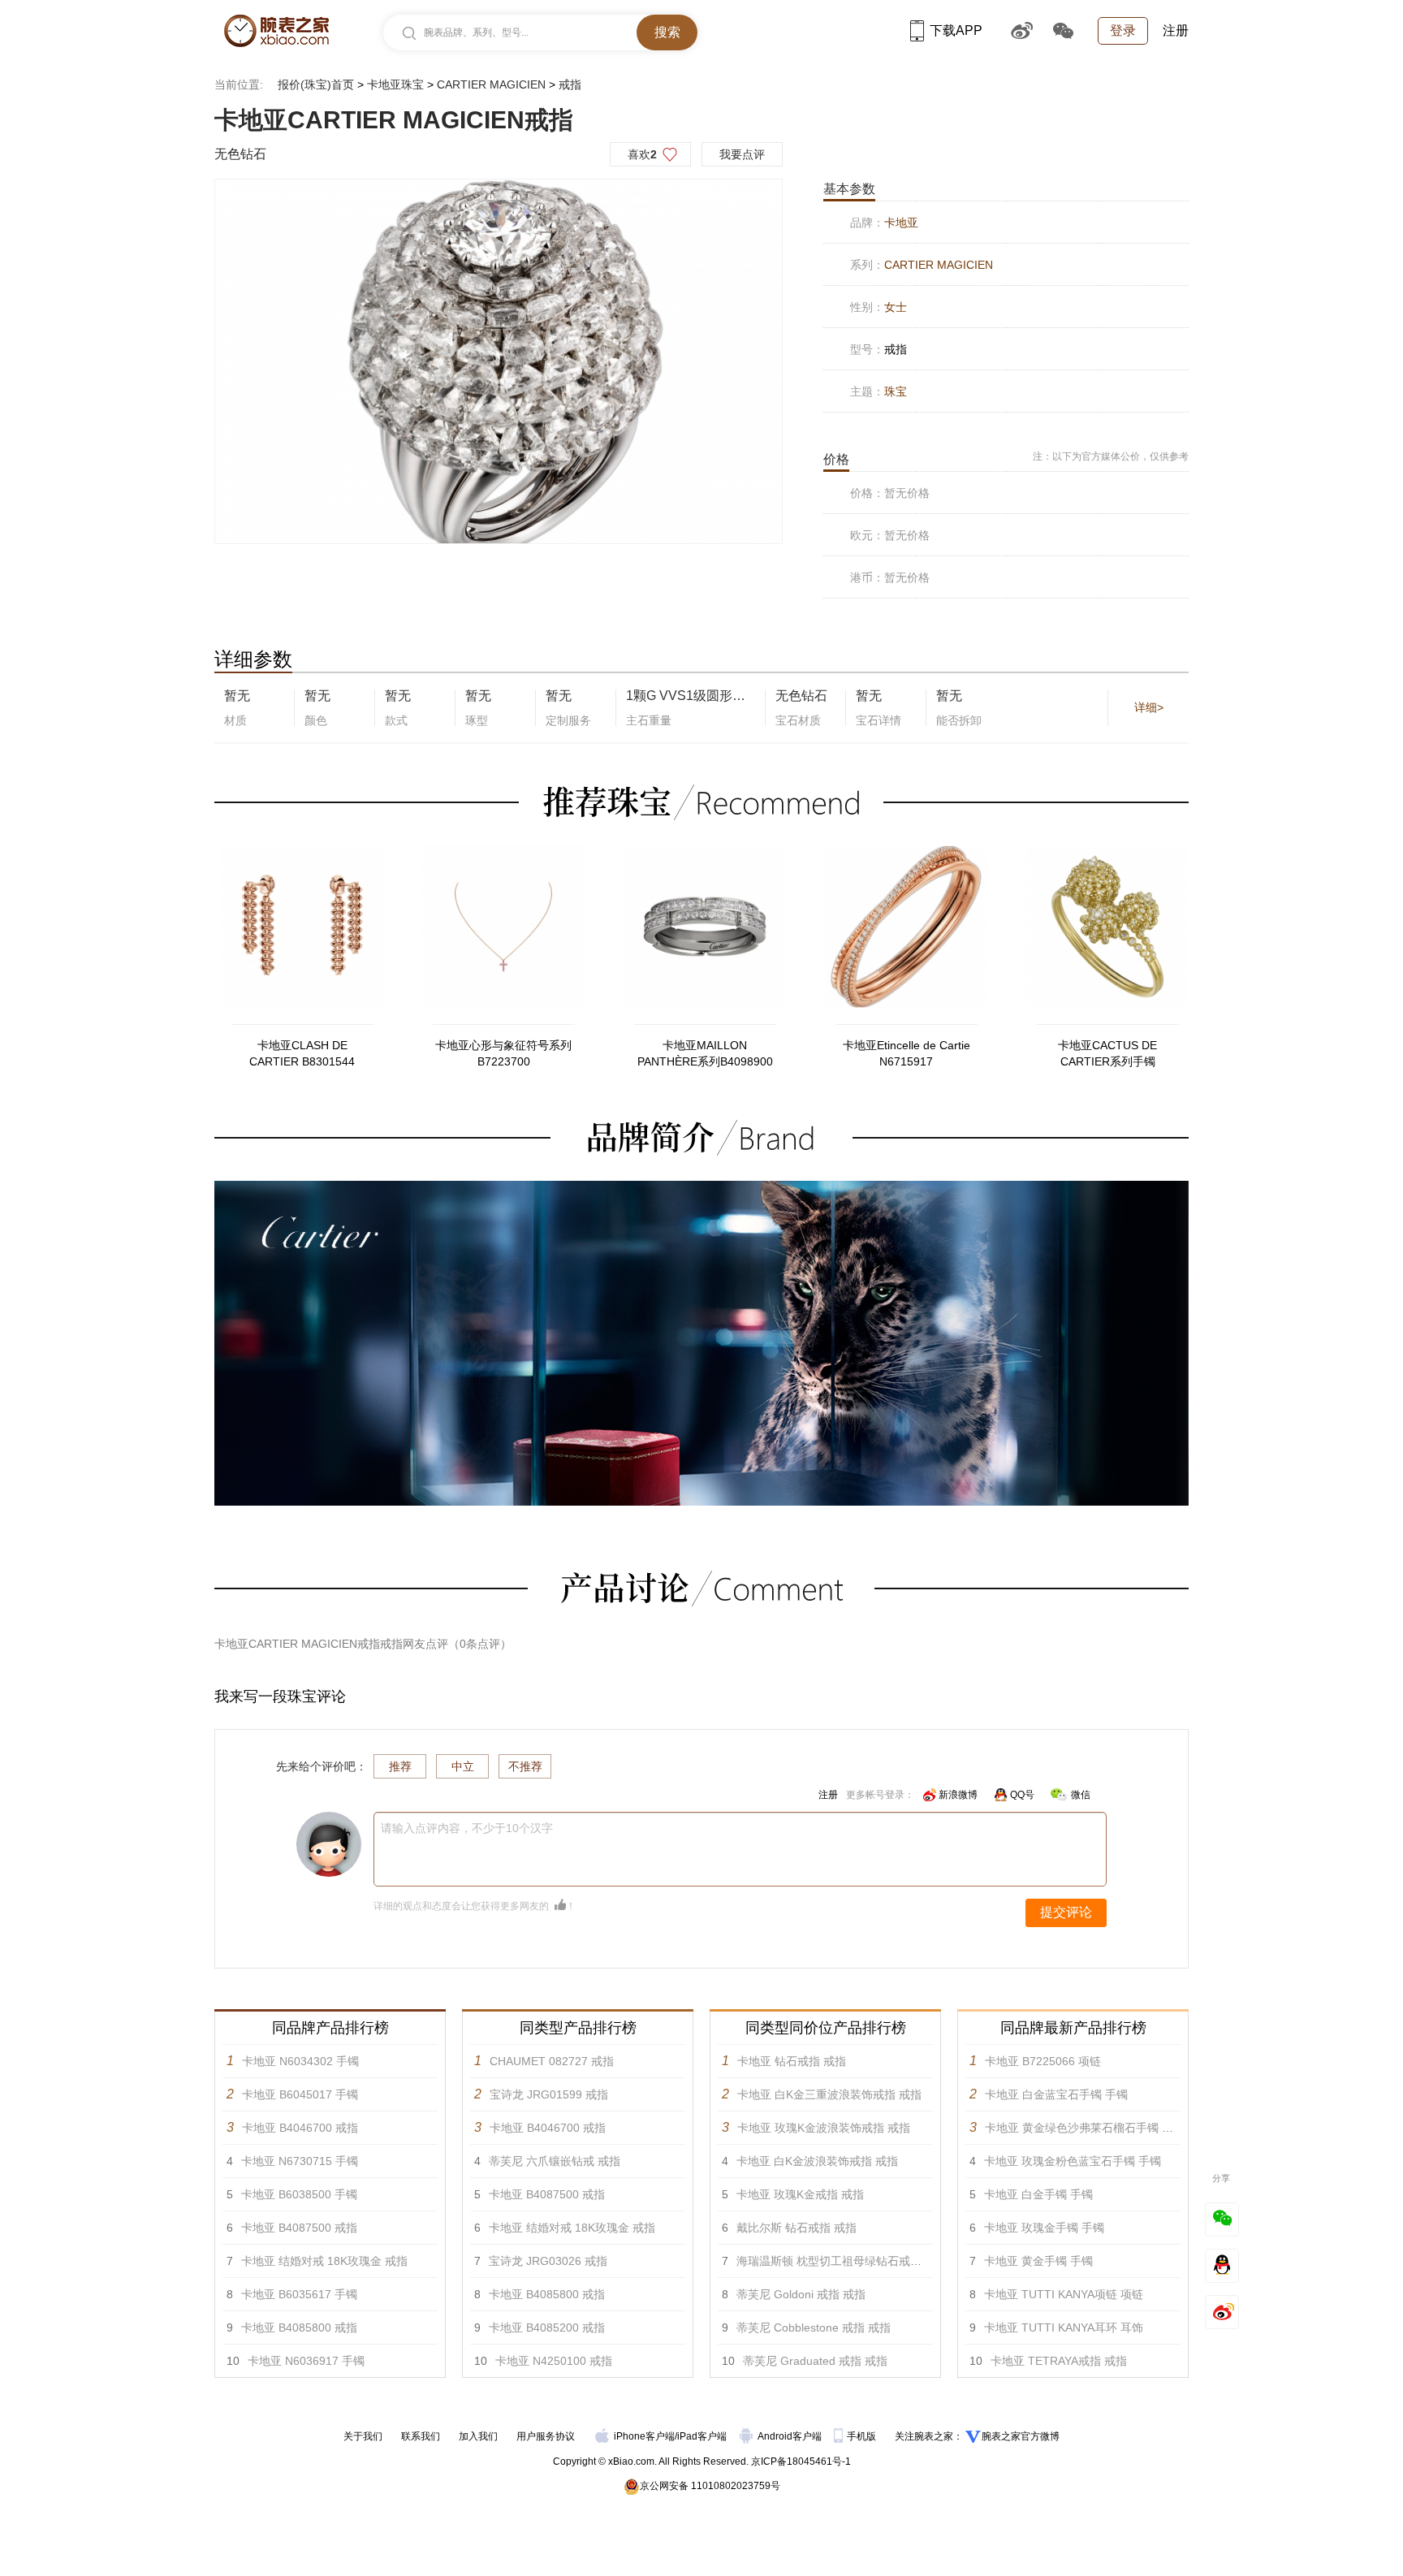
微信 (1081, 1795)
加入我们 (478, 2436)
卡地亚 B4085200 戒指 (547, 2327)
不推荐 (525, 1766)
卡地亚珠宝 (395, 84)
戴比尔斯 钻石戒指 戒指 (796, 2228)
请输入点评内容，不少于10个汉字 (467, 1828)
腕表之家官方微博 (1021, 2436)
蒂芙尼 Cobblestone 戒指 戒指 (814, 2327)
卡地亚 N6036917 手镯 (306, 2361)
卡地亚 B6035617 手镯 (299, 2294)
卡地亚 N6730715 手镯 (300, 2161)
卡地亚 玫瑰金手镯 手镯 (1044, 2228)
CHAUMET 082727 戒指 (552, 2061)
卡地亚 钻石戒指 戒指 (792, 2061)
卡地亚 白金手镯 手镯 (1038, 2194)
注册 (1176, 30)
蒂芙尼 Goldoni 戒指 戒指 (801, 2294)
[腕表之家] (276, 31)
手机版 (863, 2436)
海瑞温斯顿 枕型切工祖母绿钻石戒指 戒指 (842, 2261)
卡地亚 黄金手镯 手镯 (1038, 2261)
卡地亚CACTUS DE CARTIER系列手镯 (1107, 1053)
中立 (463, 1766)
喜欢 (642, 154)
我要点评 (742, 154)
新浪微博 (958, 1795)
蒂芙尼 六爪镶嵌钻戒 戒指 (555, 2161)
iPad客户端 (702, 2436)
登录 (1123, 30)
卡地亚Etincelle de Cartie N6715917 (907, 1053)
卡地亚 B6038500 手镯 (299, 2194)
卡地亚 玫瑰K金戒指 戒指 (800, 2194)
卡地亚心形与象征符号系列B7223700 (503, 1053)
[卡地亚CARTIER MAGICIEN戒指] (499, 362)
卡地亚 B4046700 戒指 (300, 2128)
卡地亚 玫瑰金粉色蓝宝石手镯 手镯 (1073, 2161)
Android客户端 (791, 2436)
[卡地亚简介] (701, 1188)
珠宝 (896, 391)
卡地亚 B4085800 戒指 (299, 2327)
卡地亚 (901, 223)
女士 (896, 307)
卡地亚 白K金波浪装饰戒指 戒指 (817, 2161)
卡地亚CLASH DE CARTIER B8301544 (302, 1053)
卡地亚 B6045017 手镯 (300, 2094)
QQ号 (1022, 1795)
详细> (1149, 707)
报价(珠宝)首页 (316, 84)
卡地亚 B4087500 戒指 (299, 2228)
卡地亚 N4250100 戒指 (554, 2361)
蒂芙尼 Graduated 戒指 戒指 (815, 2361)
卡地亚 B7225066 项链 (1043, 2061)
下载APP (956, 30)
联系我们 (421, 2436)
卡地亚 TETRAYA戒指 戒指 (1059, 2361)
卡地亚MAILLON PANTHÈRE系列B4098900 (705, 1053)
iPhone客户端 (644, 2436)
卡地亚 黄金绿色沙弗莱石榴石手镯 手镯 (1085, 2128)
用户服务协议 (546, 2436)
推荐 (400, 1766)
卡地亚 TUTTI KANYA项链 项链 (1064, 2294)
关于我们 (363, 2436)
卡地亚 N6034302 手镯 (300, 2061)
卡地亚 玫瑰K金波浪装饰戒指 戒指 (824, 2128)
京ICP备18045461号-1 (801, 2461)
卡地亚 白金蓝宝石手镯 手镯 (1056, 2094)
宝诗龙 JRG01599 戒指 (549, 2094)
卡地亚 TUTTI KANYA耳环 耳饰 (1064, 2327)
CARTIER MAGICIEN (491, 84)
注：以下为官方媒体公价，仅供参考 (1111, 456)
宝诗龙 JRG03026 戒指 (548, 2261)
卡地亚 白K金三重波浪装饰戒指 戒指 (829, 2094)
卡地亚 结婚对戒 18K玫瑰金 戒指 (324, 2261)
